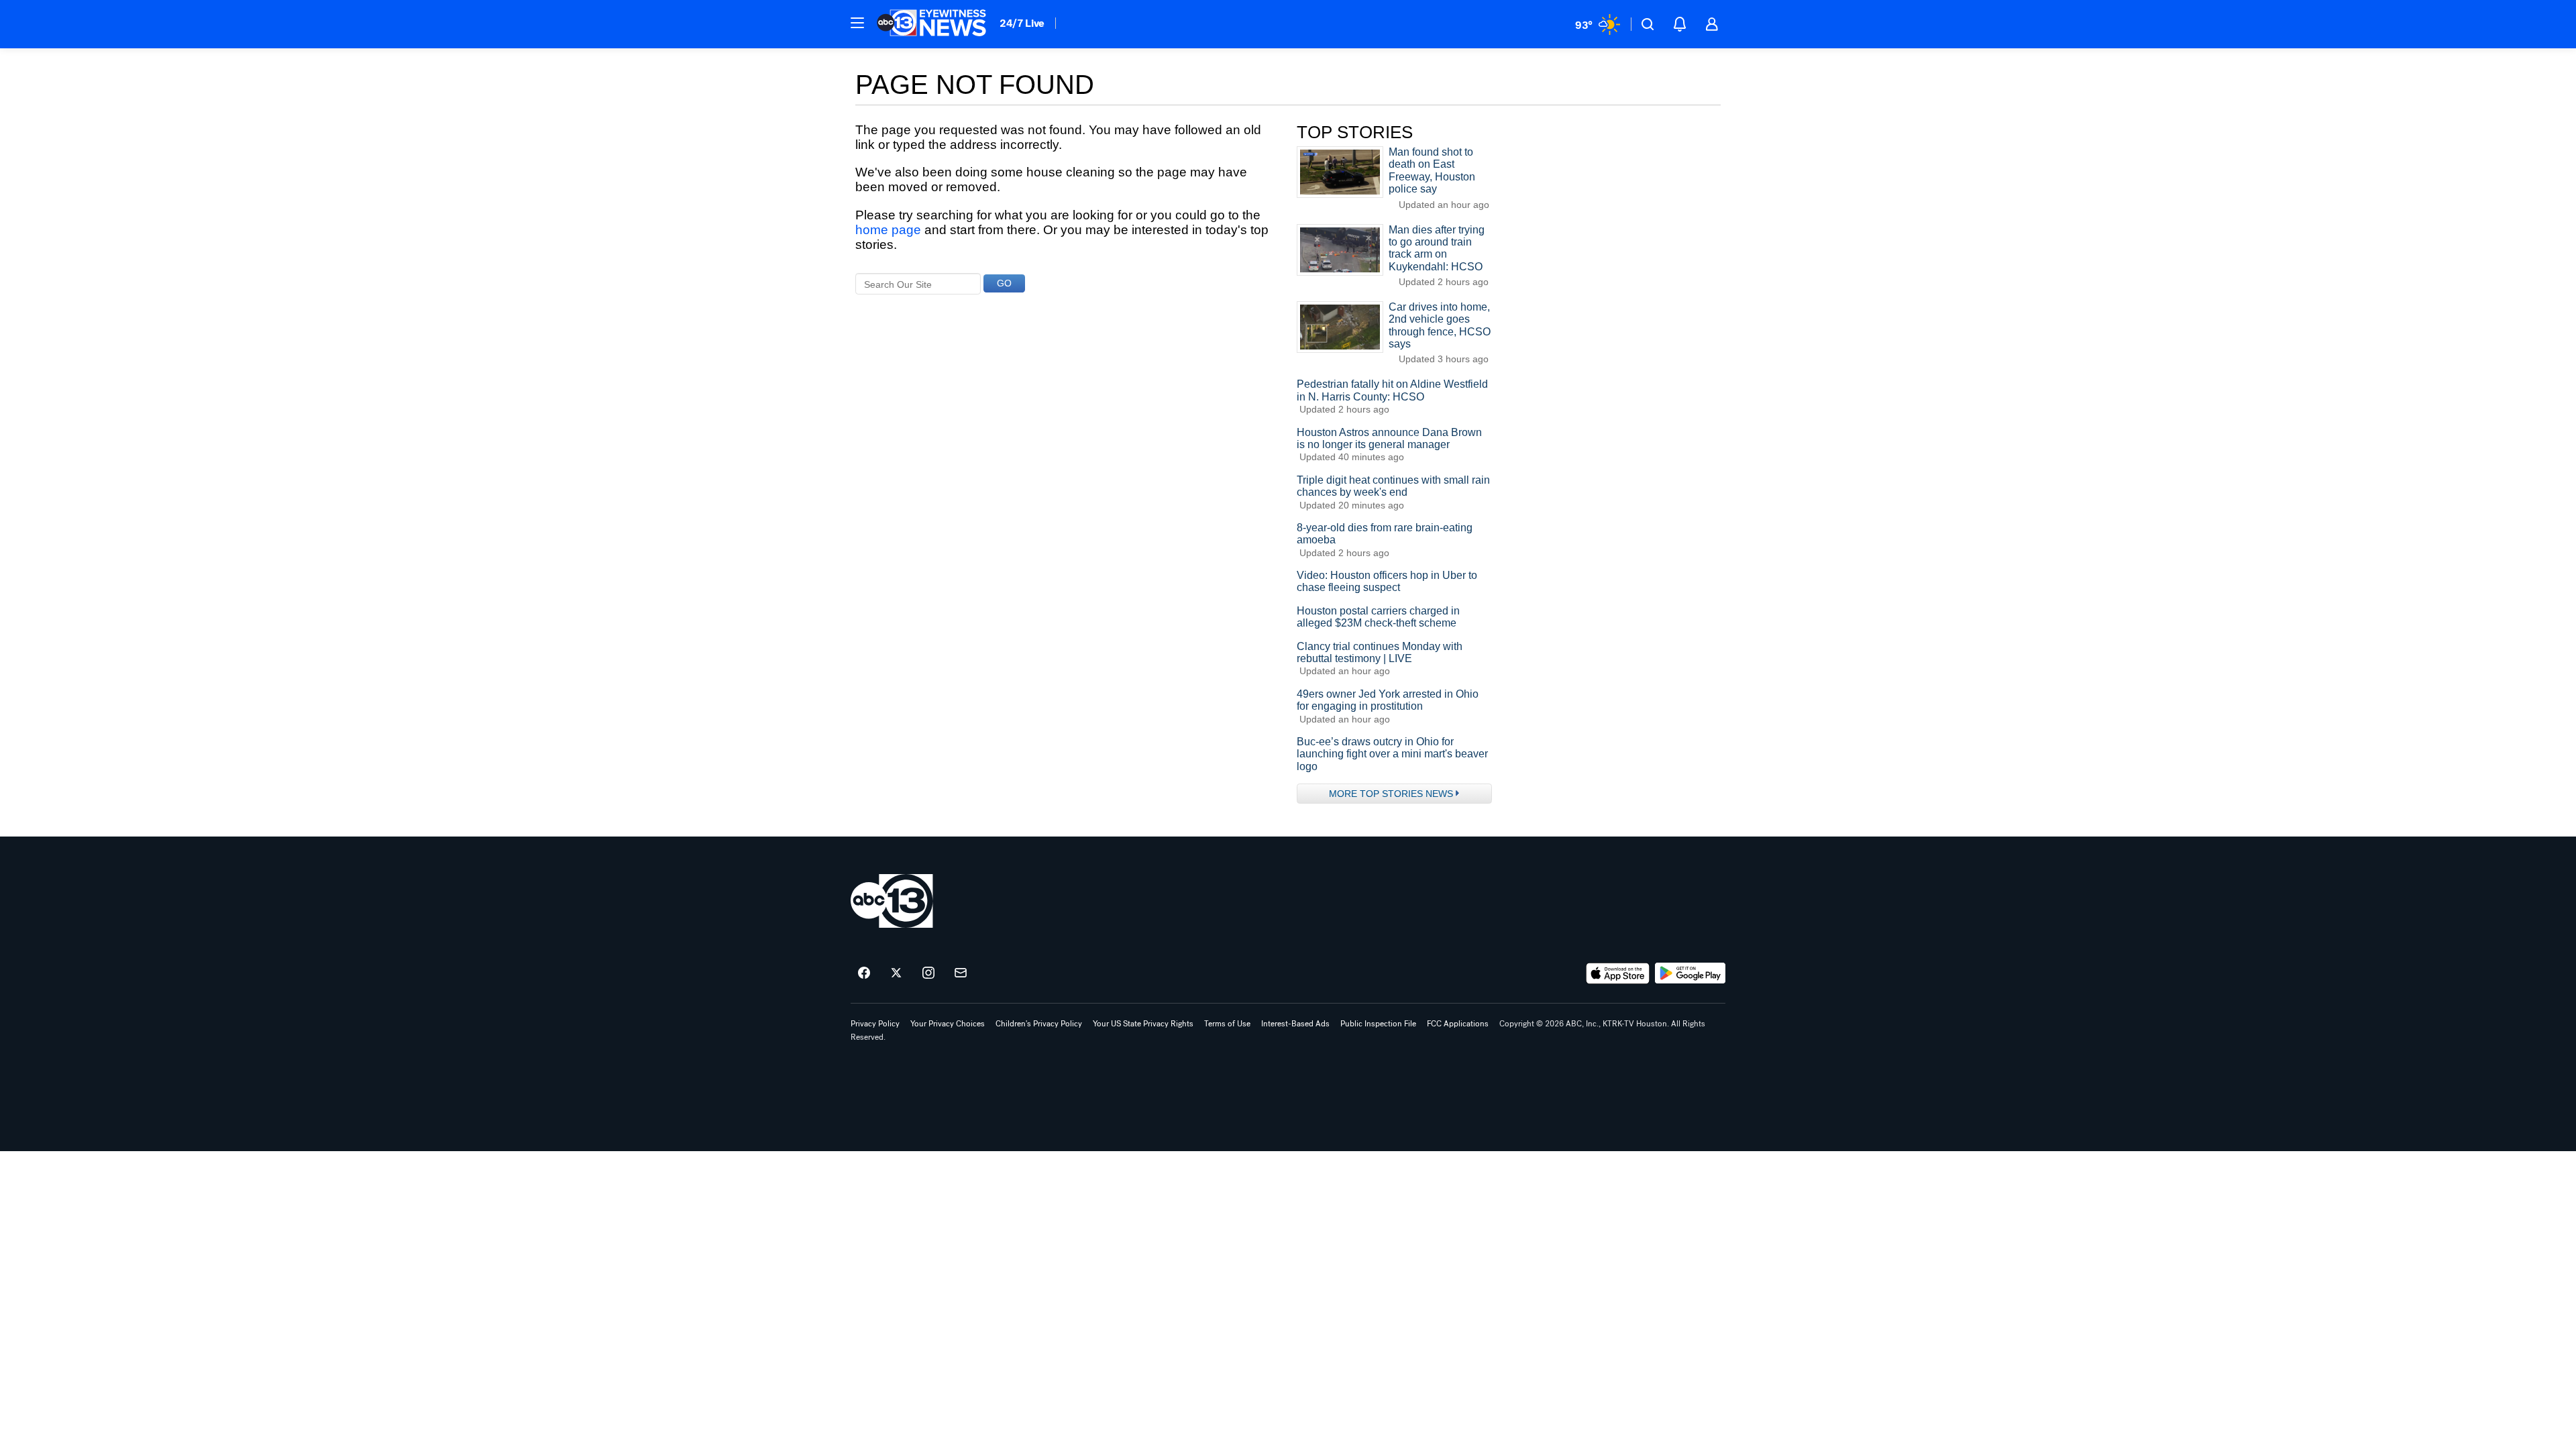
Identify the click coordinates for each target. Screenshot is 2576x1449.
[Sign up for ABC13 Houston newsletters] (961, 973)
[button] (857, 23)
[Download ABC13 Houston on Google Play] (1690, 973)
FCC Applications (1458, 1024)
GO (1004, 283)
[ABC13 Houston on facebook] (864, 973)
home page (888, 230)
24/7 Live (1022, 23)
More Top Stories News (1391, 794)
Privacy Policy (875, 1024)
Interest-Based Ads (1295, 1024)
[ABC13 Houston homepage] (931, 24)
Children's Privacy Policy (1039, 1024)
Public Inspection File (1378, 1024)
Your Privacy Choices (948, 1024)
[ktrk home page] (892, 901)
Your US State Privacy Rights (1143, 1024)
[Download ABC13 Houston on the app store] (1618, 973)
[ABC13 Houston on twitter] (896, 973)
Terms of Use (1227, 1024)
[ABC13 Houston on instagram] (928, 973)
